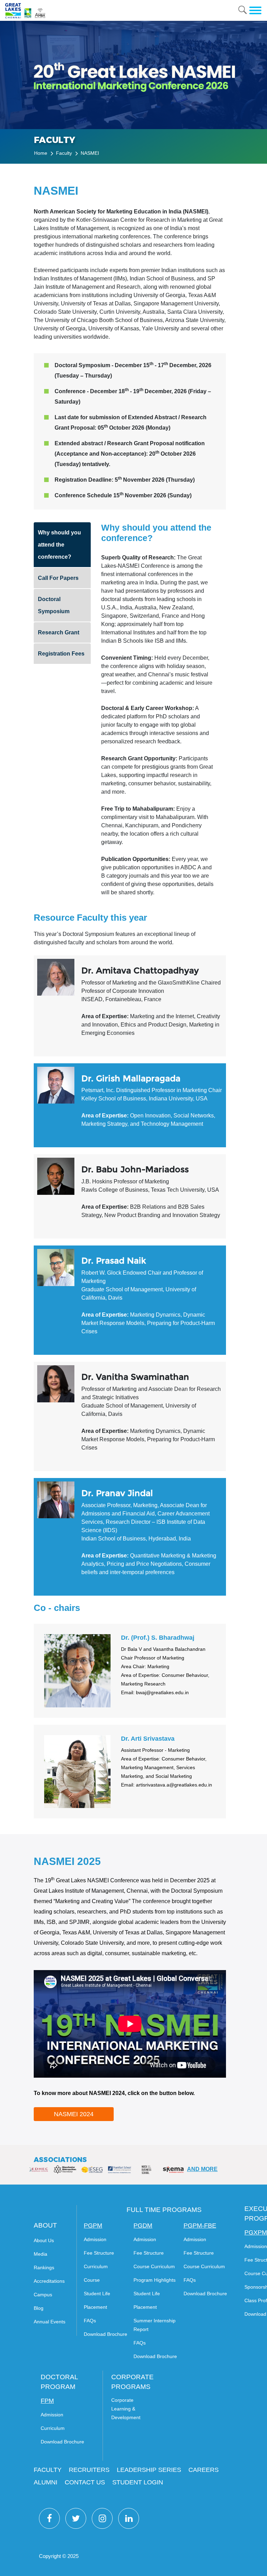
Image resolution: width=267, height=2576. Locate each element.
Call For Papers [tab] (58, 578)
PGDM (143, 2226)
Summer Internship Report (155, 2325)
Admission (95, 2239)
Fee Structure (99, 2253)
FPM (47, 2401)
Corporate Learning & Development (126, 2409)
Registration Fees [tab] (61, 654)
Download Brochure (106, 2334)
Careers (204, 2470)
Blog (39, 2308)
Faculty (64, 153)
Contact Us (85, 2482)
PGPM (93, 2226)
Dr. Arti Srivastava (148, 1739)
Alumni (46, 2482)
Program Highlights (155, 2280)
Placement (95, 2307)
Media (41, 2254)
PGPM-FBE (200, 2226)
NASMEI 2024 (74, 2114)
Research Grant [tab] (59, 632)
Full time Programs (164, 2210)
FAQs (90, 2321)
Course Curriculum (154, 2266)
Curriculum (96, 2266)
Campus (43, 2295)
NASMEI (90, 153)
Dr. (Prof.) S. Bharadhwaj (158, 1638)
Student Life (97, 2294)
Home (41, 153)
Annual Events (50, 2322)
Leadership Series (149, 2470)
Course (92, 2280)
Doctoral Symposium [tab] (54, 605)
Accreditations (49, 2281)
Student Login (138, 2482)
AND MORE (202, 2169)
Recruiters (89, 2470)
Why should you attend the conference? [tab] (59, 545)
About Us (44, 2240)
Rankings (44, 2267)
